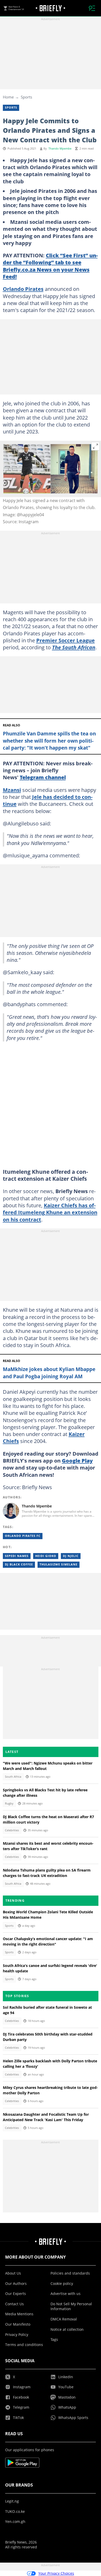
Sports (26, 97)
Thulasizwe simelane (59, 1564)
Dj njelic (71, 1556)
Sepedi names (17, 1556)
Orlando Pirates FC (23, 1536)
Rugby (9, 1803)
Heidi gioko (46, 1556)
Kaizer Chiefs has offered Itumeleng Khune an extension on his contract (50, 1212)
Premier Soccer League (66, 640)
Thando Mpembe (60, 149)
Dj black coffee (19, 1564)
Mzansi (12, 790)
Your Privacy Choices (56, 2573)
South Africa (13, 1777)
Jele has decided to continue (48, 800)
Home (8, 97)
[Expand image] (96, 446)
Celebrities (12, 1830)
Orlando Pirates (23, 289)
